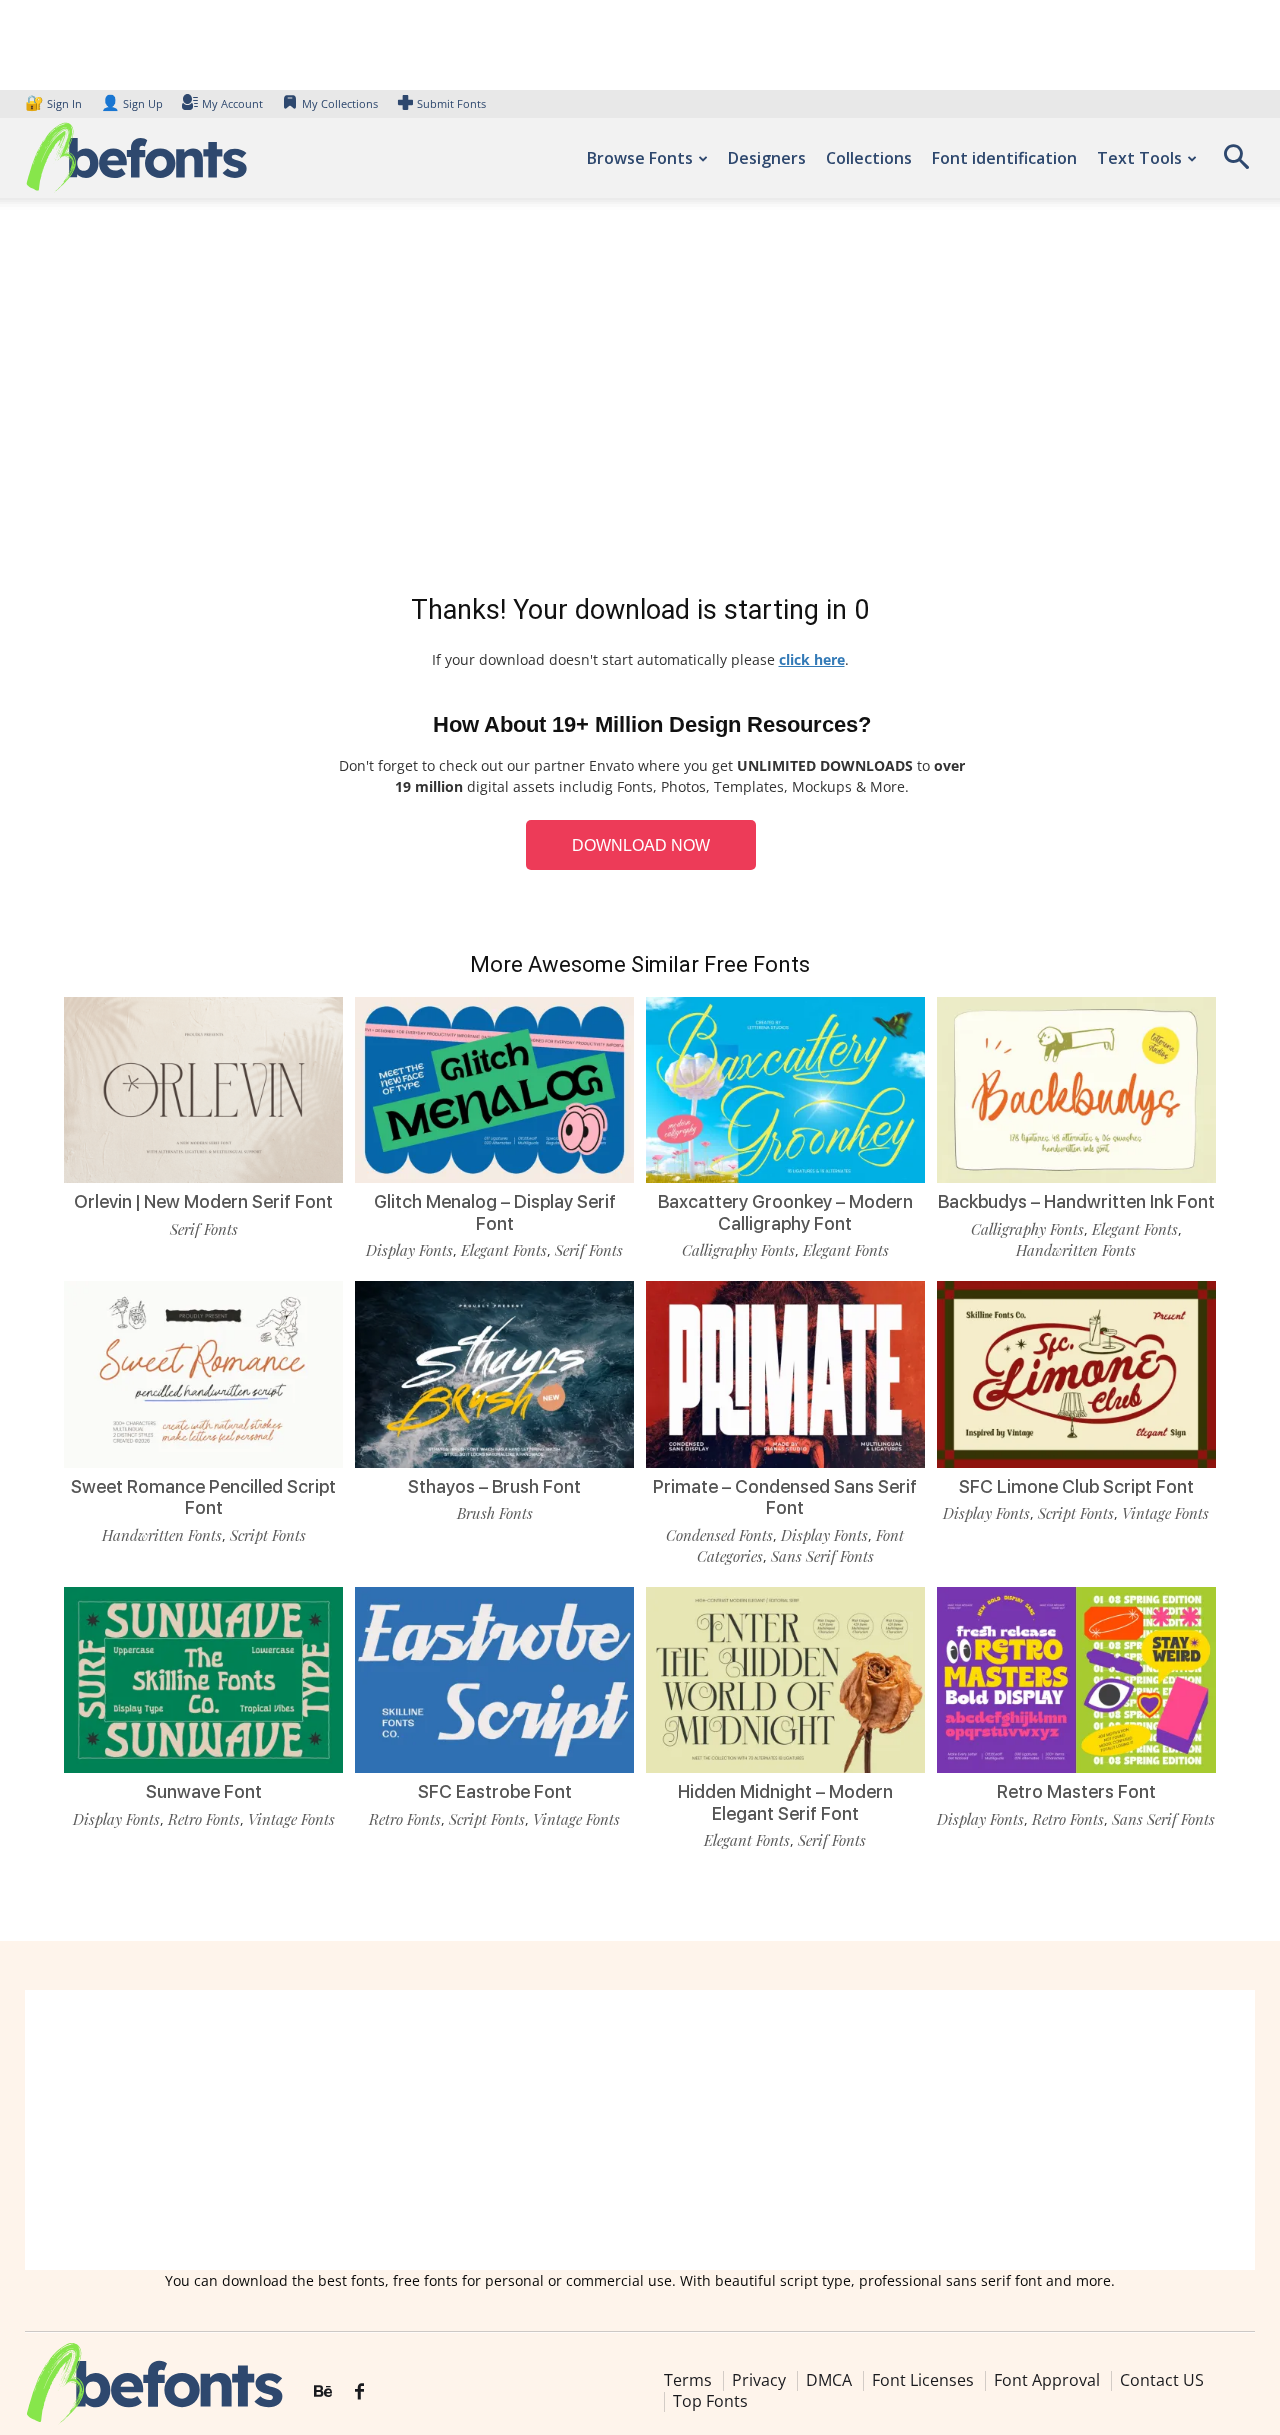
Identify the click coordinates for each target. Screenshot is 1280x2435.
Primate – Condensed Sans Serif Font (785, 1497)
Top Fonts (710, 2401)
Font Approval (1047, 2380)
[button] (1236, 163)
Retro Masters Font (1076, 1791)
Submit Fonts (451, 103)
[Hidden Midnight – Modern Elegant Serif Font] (785, 1680)
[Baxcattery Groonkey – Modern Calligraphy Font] (785, 1090)
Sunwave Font (204, 1791)
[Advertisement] (640, 400)
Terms (688, 2380)
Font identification (1004, 158)
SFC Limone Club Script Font (1076, 1486)
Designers (767, 158)
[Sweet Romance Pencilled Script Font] (203, 1374)
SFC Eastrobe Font (495, 1791)
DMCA (829, 2380)
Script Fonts (268, 1535)
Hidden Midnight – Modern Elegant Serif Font (785, 1802)
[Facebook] (359, 2392)
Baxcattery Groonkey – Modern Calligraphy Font (785, 1212)
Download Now (641, 845)
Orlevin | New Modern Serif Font (203, 1201)
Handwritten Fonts (1076, 1250)
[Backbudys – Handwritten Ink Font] (1076, 1090)
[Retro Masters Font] (1076, 1680)
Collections (869, 158)
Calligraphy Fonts (738, 1250)
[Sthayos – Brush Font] (494, 1374)
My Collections (340, 103)
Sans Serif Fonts (822, 1556)
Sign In (55, 103)
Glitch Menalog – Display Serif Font (495, 1212)
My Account (232, 103)
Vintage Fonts (1165, 1513)
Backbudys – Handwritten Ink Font (1076, 1201)
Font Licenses (923, 2380)
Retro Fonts (204, 1819)
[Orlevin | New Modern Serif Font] (203, 1090)
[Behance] (323, 2392)
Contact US (1162, 2380)
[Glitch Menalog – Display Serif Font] (494, 1090)
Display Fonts (409, 1250)
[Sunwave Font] (203, 1680)
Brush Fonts (495, 1513)
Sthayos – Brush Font (494, 1486)
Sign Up (132, 103)
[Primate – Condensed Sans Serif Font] (785, 1374)
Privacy (759, 2380)
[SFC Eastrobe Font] (494, 1680)
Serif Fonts (204, 1229)
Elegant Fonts (504, 1250)
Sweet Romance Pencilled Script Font (203, 1497)
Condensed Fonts (719, 1535)
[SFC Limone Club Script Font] (1076, 1374)
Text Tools (1139, 158)
